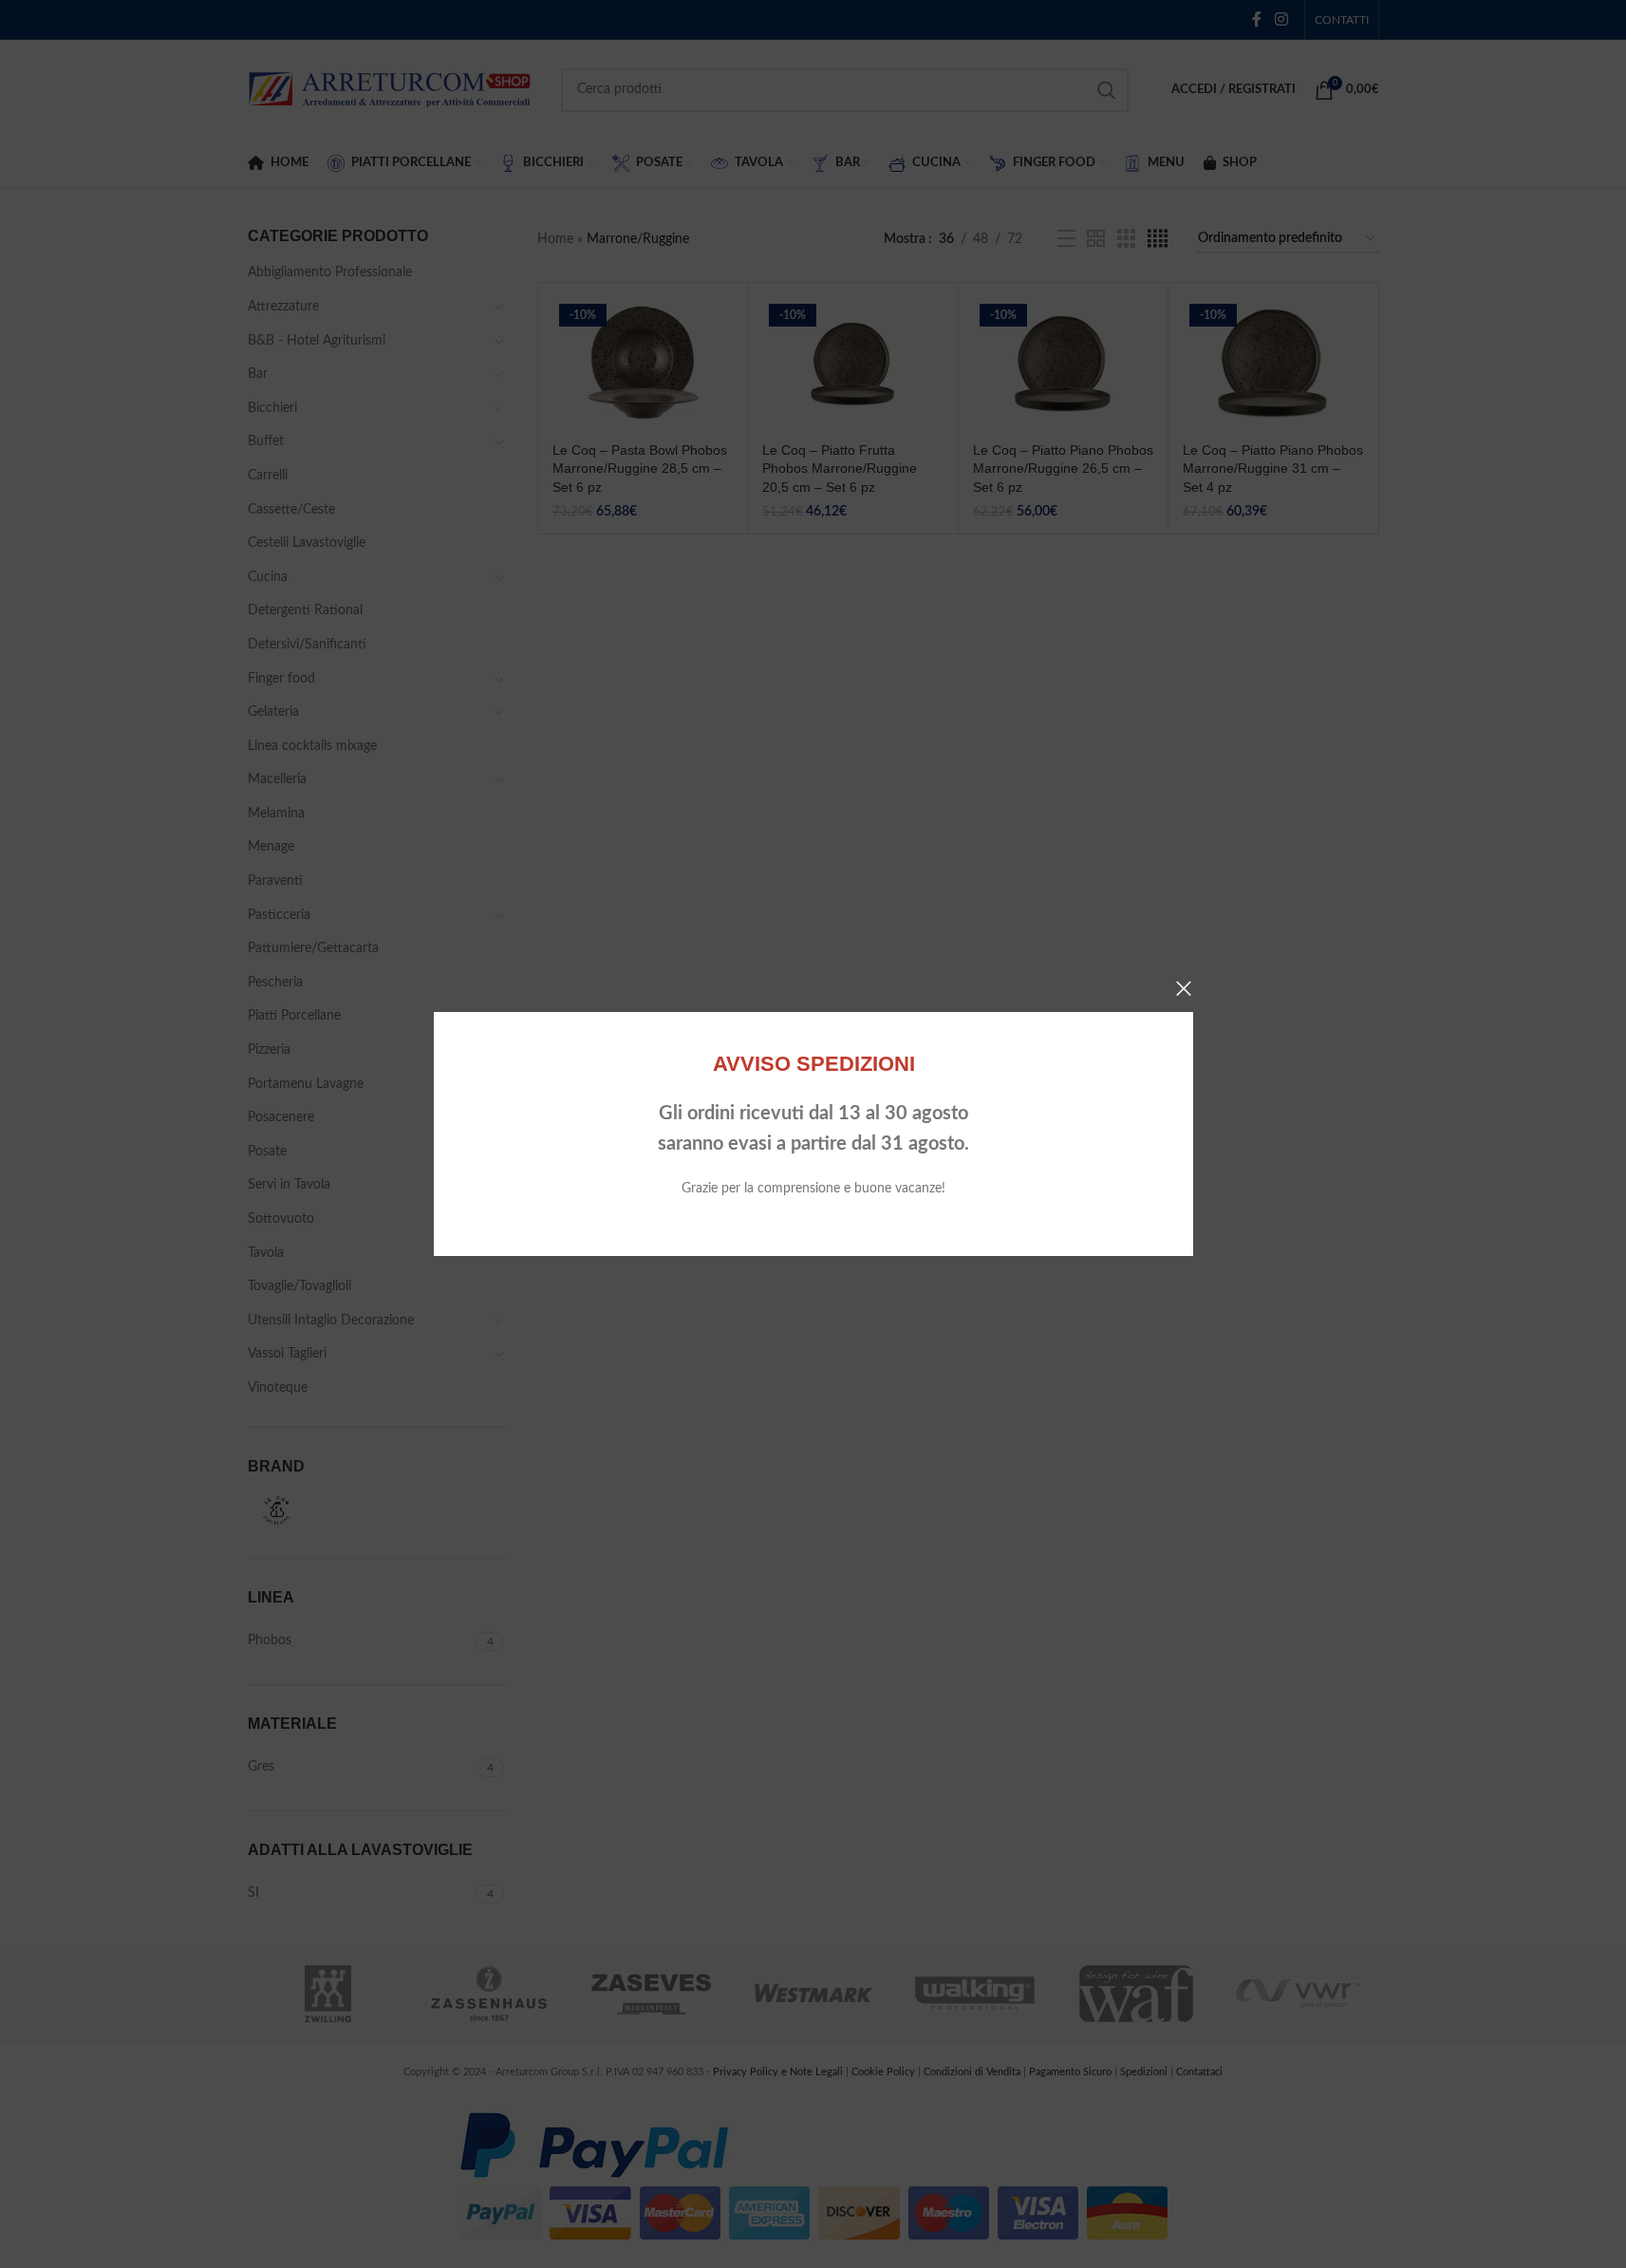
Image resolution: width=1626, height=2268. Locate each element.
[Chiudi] (1184, 988)
